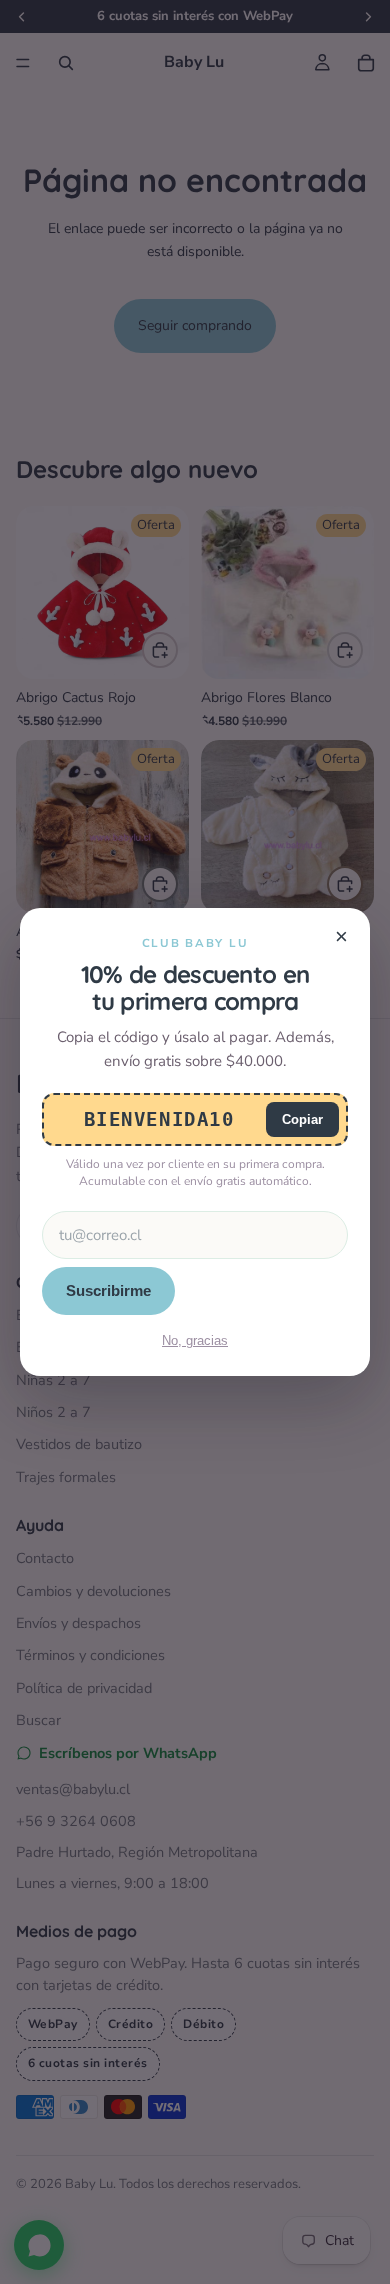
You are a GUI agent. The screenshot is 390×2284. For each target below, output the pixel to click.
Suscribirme (108, 1290)
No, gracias (195, 1340)
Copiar (302, 1119)
